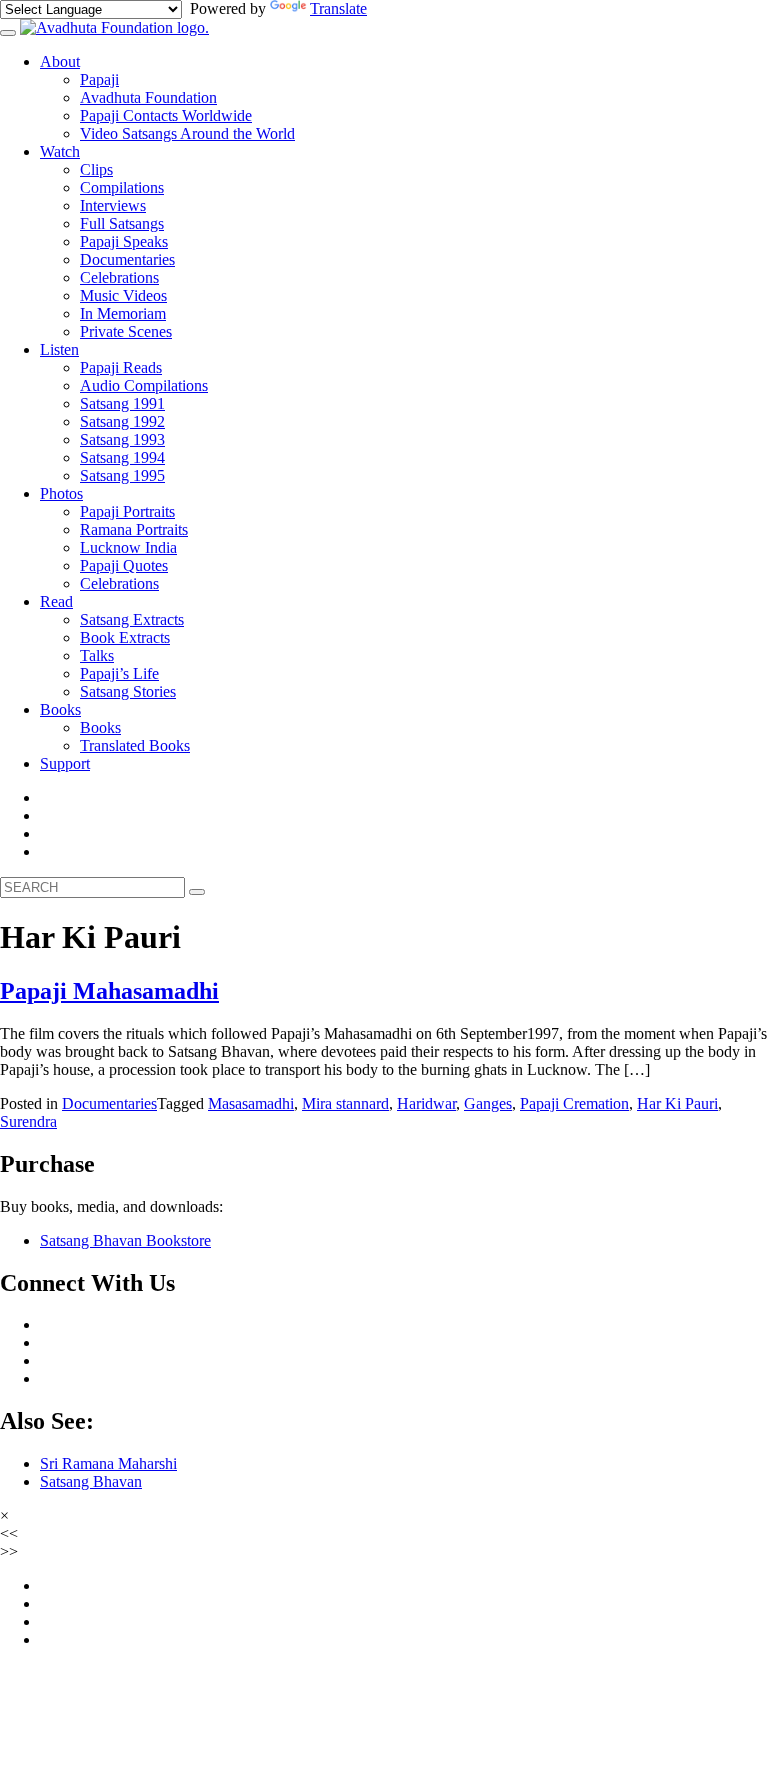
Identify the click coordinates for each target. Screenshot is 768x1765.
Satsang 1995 (122, 475)
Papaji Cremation (574, 1103)
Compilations (122, 187)
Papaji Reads (121, 367)
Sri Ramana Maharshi (108, 1463)
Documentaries (127, 259)
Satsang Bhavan (91, 1481)
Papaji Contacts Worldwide (166, 115)
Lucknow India (128, 547)
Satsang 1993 (122, 439)
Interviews (113, 205)
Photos (61, 493)
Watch (60, 151)
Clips (96, 169)
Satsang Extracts (132, 619)
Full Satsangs (122, 223)
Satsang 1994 (122, 457)
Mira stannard (345, 1103)
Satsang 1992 (122, 421)
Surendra (28, 1121)
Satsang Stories (128, 691)
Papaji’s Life (119, 673)
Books (60, 709)
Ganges (488, 1103)
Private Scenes (126, 331)
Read (56, 601)
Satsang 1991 (122, 403)
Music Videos (123, 295)
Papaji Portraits (127, 511)
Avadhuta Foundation (148, 97)
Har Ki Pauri (677, 1103)
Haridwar (426, 1103)
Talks (97, 655)
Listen (59, 349)
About (60, 61)
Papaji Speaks (124, 241)
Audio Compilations (144, 385)
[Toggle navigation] (8, 33)
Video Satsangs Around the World (187, 133)
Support (65, 763)
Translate (338, 8)
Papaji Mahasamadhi (109, 991)
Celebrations (119, 277)
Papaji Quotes (124, 565)
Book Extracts (125, 637)
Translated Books (135, 745)
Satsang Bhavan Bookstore (125, 1240)
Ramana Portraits (134, 529)
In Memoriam (123, 313)
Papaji (99, 79)
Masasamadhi (251, 1103)
